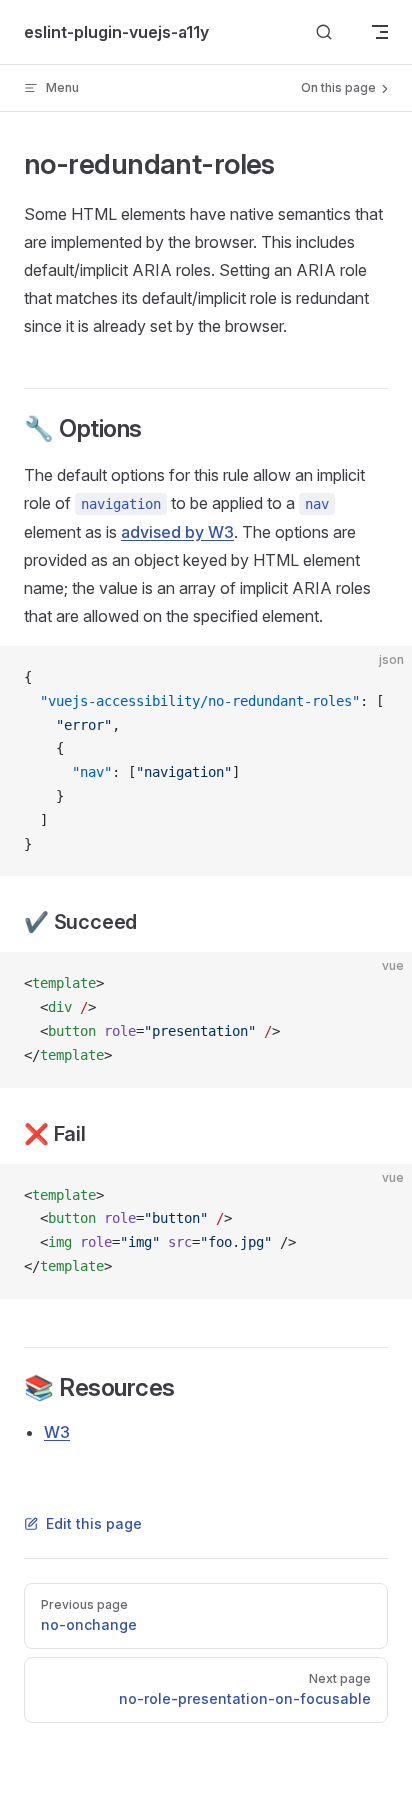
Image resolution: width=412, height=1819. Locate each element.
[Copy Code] (380, 678)
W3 (57, 1432)
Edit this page (94, 1523)
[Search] (324, 32)
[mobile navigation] (380, 32)
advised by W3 (177, 532)
